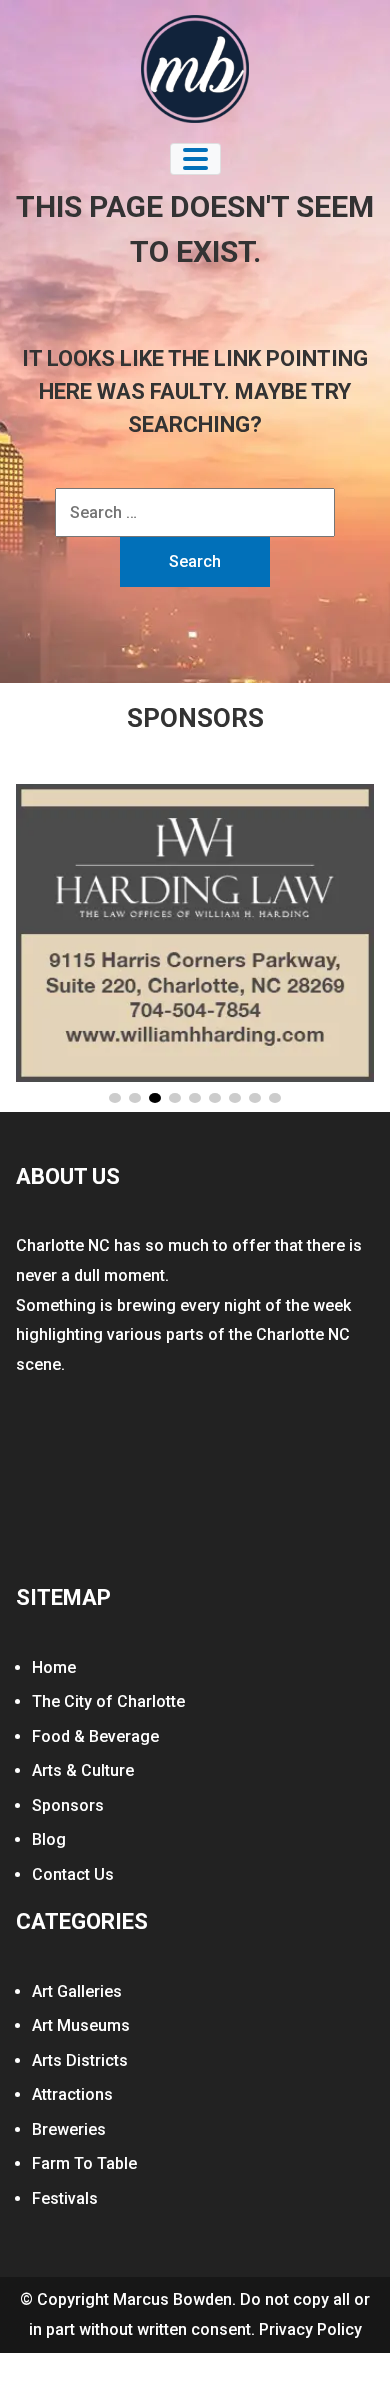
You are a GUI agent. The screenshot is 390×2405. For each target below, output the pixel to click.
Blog (49, 1839)
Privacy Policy (310, 2329)
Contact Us (73, 1874)
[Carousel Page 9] (275, 1098)
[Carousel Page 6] (215, 1098)
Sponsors (68, 1805)
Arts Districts (80, 2060)
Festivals (65, 2198)
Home (54, 1667)
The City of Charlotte (108, 1701)
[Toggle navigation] (195, 159)
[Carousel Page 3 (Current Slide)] (155, 1098)
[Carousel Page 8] (255, 1098)
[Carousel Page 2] (135, 1098)
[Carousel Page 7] (235, 1098)
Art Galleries (77, 1991)
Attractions (72, 2094)
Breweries (69, 2129)
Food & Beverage (95, 1736)
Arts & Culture (83, 1770)
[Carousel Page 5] (195, 1098)
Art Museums (81, 2025)
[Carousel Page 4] (175, 1098)
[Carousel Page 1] (115, 1098)
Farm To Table (84, 2163)
